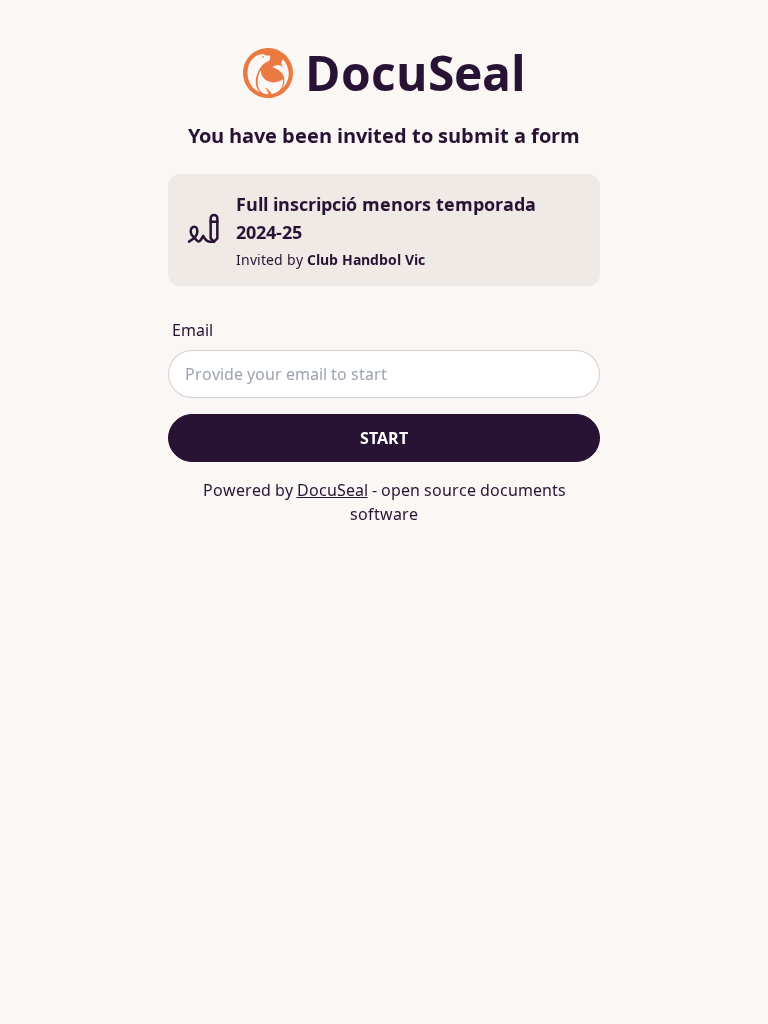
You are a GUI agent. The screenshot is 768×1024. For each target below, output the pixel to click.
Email (192, 330)
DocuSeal (332, 490)
